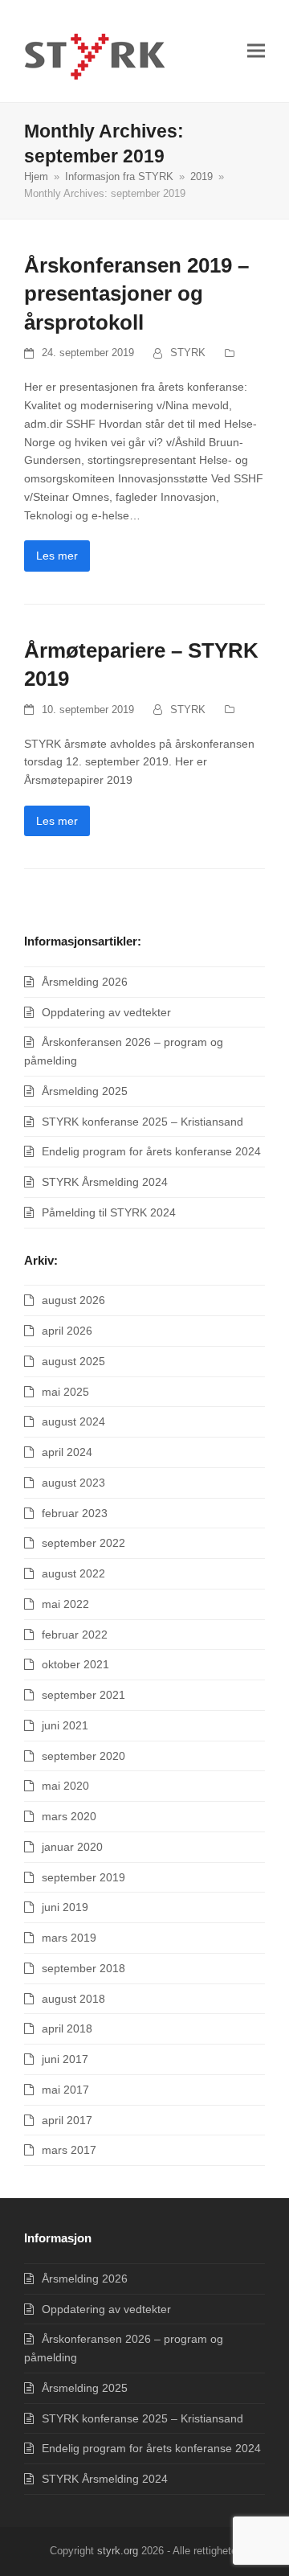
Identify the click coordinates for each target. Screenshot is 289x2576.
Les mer (57, 556)
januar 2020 (72, 1847)
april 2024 (67, 1452)
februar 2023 (75, 1513)
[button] (256, 51)
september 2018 (83, 1968)
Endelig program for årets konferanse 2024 (151, 1151)
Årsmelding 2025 (85, 1091)
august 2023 (73, 1483)
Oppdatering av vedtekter (106, 1012)
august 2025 (73, 1361)
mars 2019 (69, 1938)
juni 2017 (65, 2059)
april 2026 (67, 1331)
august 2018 (73, 1999)
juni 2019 (65, 1907)
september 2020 (83, 1756)
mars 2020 (69, 1816)
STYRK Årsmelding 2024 (105, 1182)
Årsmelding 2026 (85, 982)
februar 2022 (75, 1635)
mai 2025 (65, 1392)
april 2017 (67, 2120)
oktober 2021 (75, 1664)
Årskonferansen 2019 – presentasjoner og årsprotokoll (136, 294)
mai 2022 (65, 1604)
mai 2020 (65, 1786)
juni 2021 (65, 1725)
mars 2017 (69, 2150)
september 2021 (83, 1695)
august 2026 (73, 1300)
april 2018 (67, 2028)
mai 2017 (65, 2090)
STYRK (188, 353)
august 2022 (73, 1573)
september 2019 (83, 1877)
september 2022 (83, 1543)
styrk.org (118, 2551)
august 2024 (73, 1421)
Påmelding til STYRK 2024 (109, 1212)
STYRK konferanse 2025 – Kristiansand (142, 1122)
